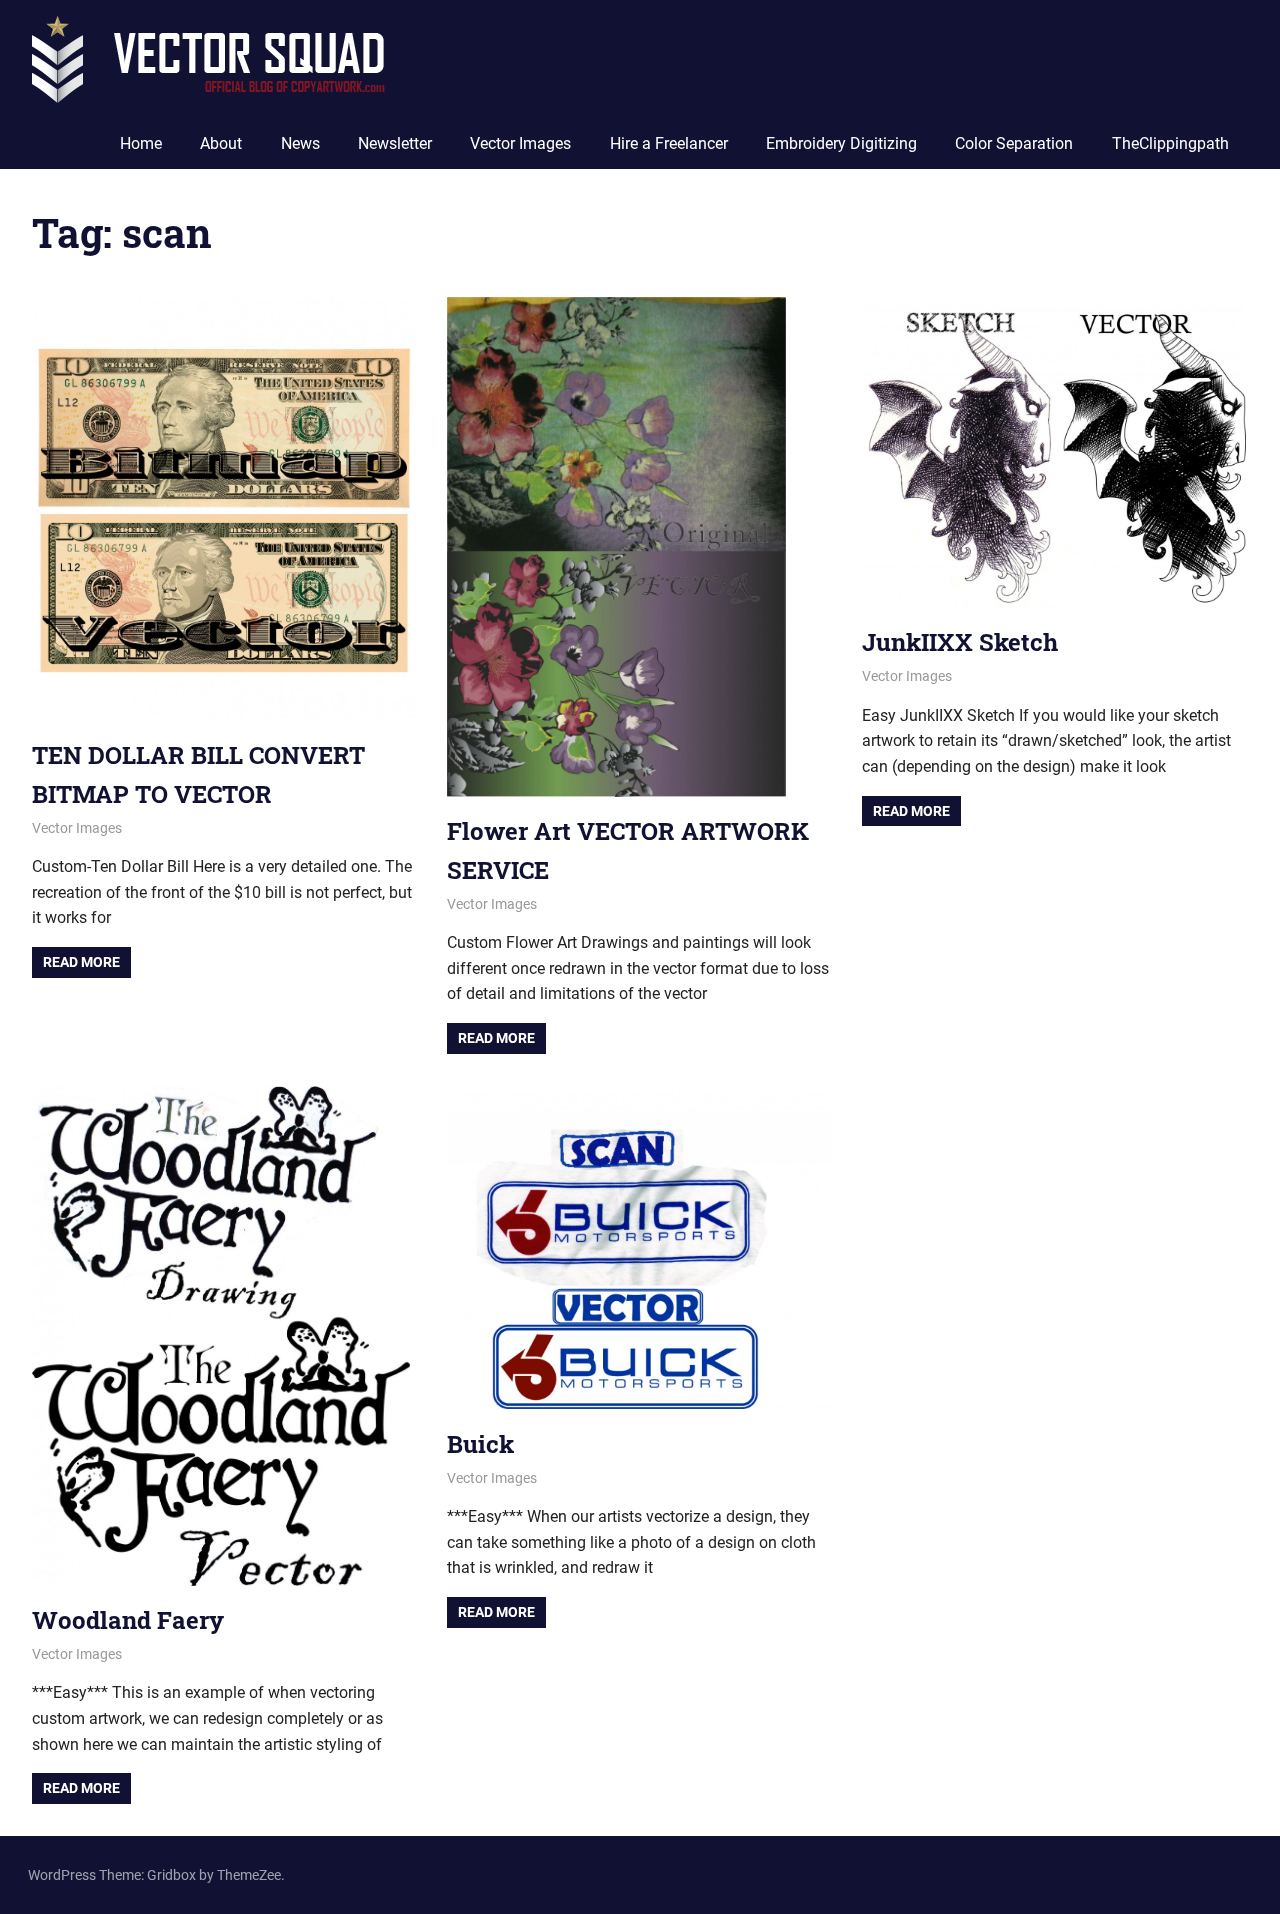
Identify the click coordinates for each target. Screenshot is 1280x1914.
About (221, 143)
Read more (81, 962)
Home (141, 143)
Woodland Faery (128, 1620)
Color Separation (1014, 143)
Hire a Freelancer (669, 143)
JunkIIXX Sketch (960, 642)
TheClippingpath (1170, 143)
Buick (480, 1444)
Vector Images (520, 143)
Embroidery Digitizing (841, 143)
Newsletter (395, 143)
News (300, 143)
